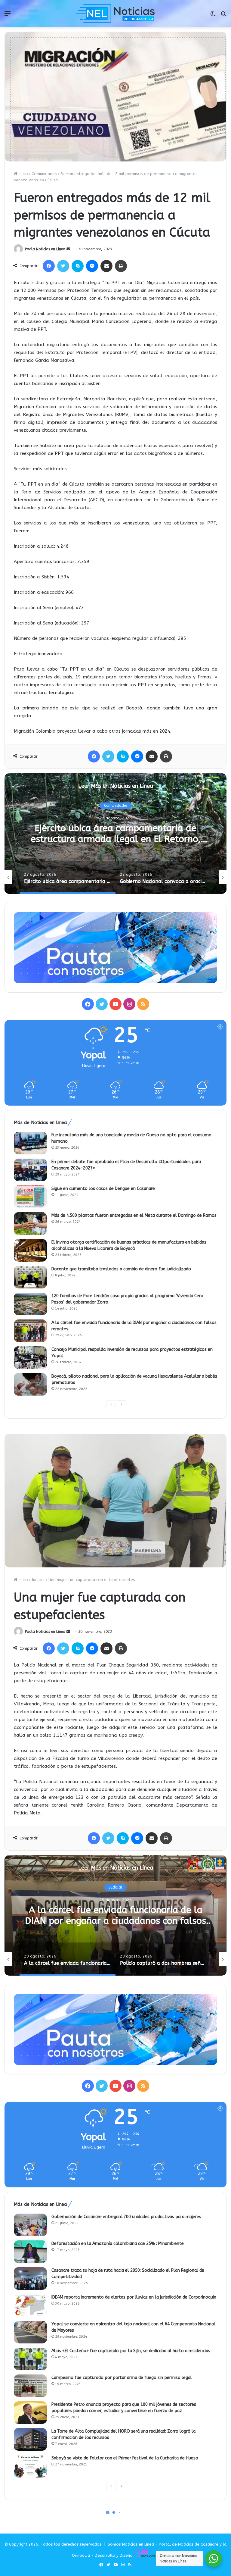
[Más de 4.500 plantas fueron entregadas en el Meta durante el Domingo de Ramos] (30, 1224)
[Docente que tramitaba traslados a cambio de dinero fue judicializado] (30, 1277)
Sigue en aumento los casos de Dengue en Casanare (103, 1189)
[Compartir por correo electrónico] (106, 266)
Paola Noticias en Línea (45, 249)
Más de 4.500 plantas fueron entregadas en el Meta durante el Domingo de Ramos (134, 1215)
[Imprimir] (121, 266)
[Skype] (78, 266)
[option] (115, 834)
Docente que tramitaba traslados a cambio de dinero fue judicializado (121, 1269)
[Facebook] (49, 266)
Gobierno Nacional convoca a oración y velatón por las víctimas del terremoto (115, 834)
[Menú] (8, 16)
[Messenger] (92, 266)
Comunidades (44, 174)
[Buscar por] (223, 16)
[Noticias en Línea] (115, 14)
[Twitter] (63, 266)
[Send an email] (68, 249)
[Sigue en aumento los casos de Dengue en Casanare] (30, 1197)
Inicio (23, 174)
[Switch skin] (213, 16)
